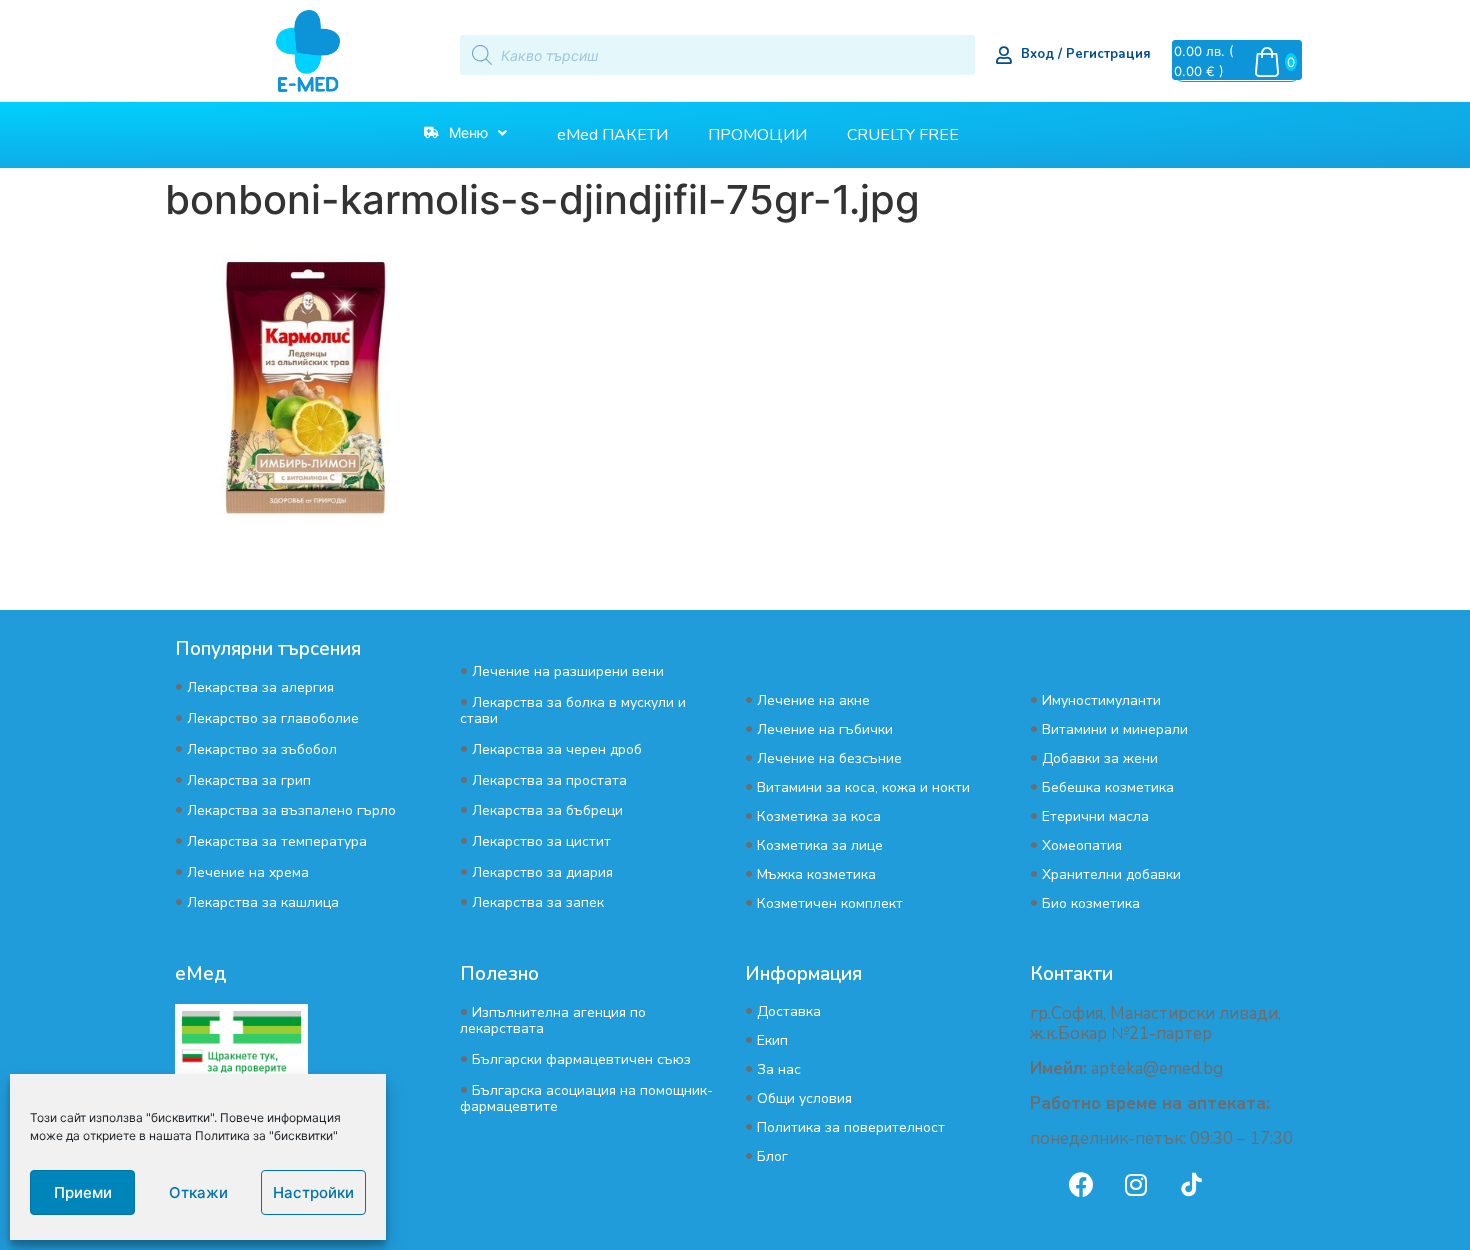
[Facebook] (1081, 1185)
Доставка (789, 1011)
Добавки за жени (1100, 758)
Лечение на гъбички (825, 729)
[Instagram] (1136, 1185)
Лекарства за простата (549, 780)
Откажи (198, 1192)
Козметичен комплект (830, 903)
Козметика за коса (819, 816)
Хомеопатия (1082, 845)
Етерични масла (1095, 816)
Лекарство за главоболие (273, 718)
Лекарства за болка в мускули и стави (573, 710)
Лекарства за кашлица (263, 902)
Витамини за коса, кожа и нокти (863, 787)
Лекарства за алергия (260, 687)
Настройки (313, 1192)
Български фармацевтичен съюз (581, 1059)
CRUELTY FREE (903, 135)
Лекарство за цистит (541, 841)
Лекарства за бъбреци (547, 810)
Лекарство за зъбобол (262, 749)
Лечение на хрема (248, 872)
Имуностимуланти (1101, 700)
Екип (772, 1040)
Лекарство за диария (542, 872)
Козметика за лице (820, 845)
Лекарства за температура (277, 841)
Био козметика (1091, 903)
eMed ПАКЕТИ (612, 135)
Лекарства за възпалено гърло (291, 810)
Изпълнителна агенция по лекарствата (553, 1020)
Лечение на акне (813, 700)
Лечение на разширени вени (568, 671)
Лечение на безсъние (829, 758)
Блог (772, 1156)
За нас (779, 1069)
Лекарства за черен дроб (557, 749)
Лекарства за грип (249, 780)
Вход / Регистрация (1086, 54)
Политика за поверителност (851, 1127)
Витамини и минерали (1115, 729)
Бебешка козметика (1108, 787)
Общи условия (804, 1098)
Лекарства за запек (538, 902)
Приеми (83, 1192)
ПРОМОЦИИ (757, 135)
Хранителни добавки (1111, 874)
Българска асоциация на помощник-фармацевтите (586, 1098)
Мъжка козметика (816, 874)
